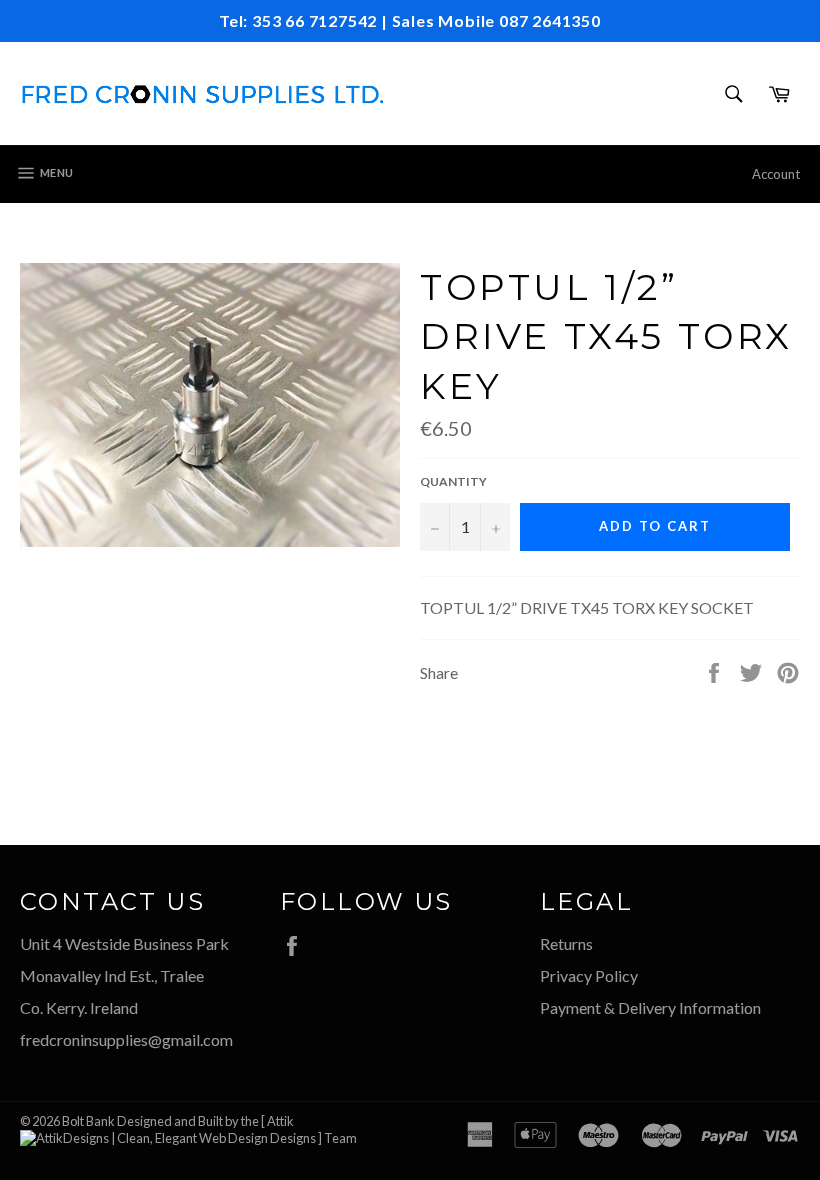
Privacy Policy (589, 975)
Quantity (453, 481)
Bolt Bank (88, 1121)
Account (776, 174)
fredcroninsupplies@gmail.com (126, 1039)
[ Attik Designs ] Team (309, 1130)
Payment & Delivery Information (650, 1007)
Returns (566, 943)
